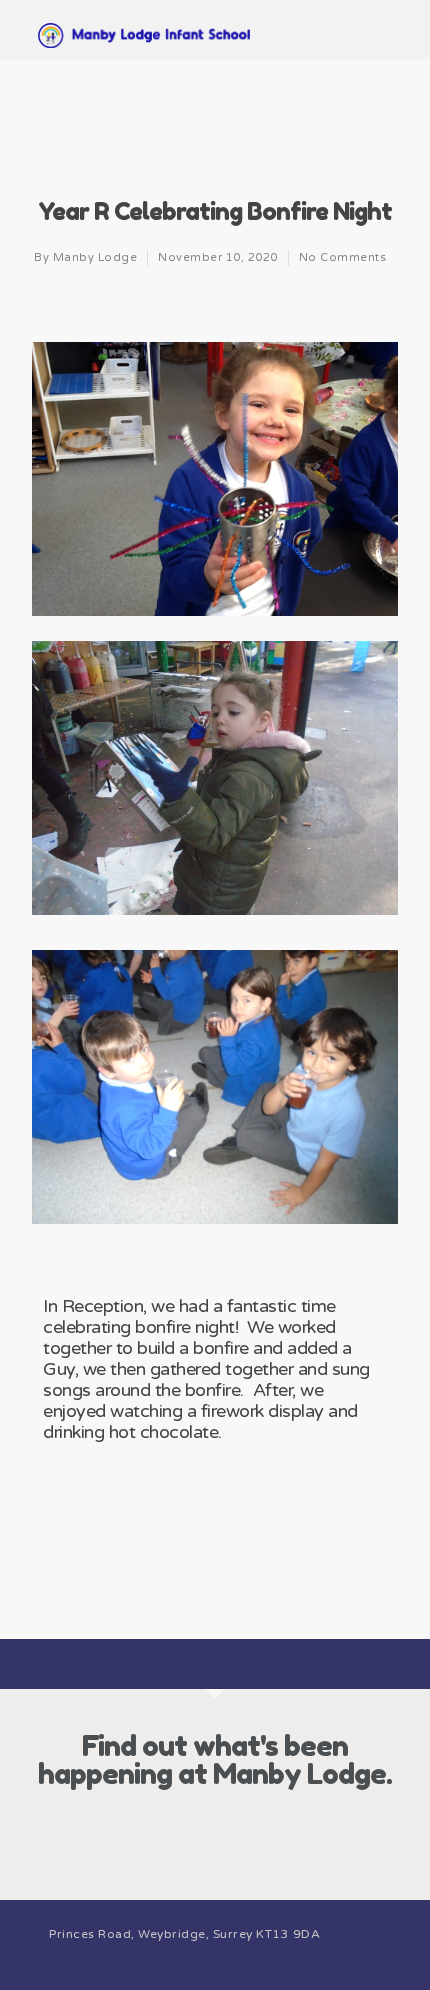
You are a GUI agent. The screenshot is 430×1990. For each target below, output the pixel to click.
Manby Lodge (95, 257)
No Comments (343, 257)
